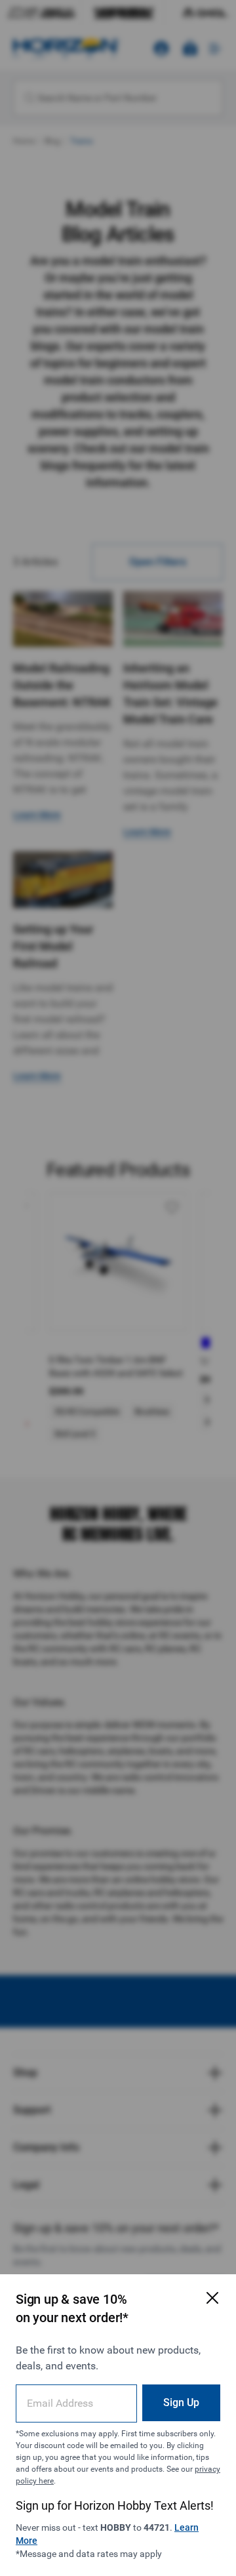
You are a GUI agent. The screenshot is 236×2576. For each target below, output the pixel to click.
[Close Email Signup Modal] (212, 2298)
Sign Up (181, 2402)
